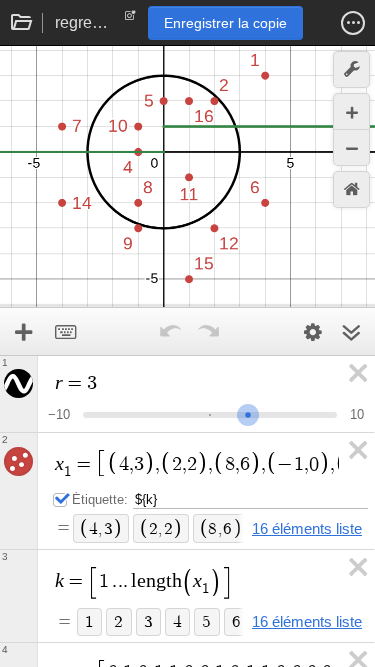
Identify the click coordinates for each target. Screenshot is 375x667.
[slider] (248, 412)
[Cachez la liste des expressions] (351, 332)
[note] (130, 20)
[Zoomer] (351, 111)
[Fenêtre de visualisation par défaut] (351, 189)
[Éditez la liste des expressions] (313, 332)
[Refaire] (209, 332)
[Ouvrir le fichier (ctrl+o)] (22, 23)
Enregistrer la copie (225, 23)
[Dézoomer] (351, 147)
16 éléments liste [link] (307, 528)
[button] (353, 23)
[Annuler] (171, 332)
